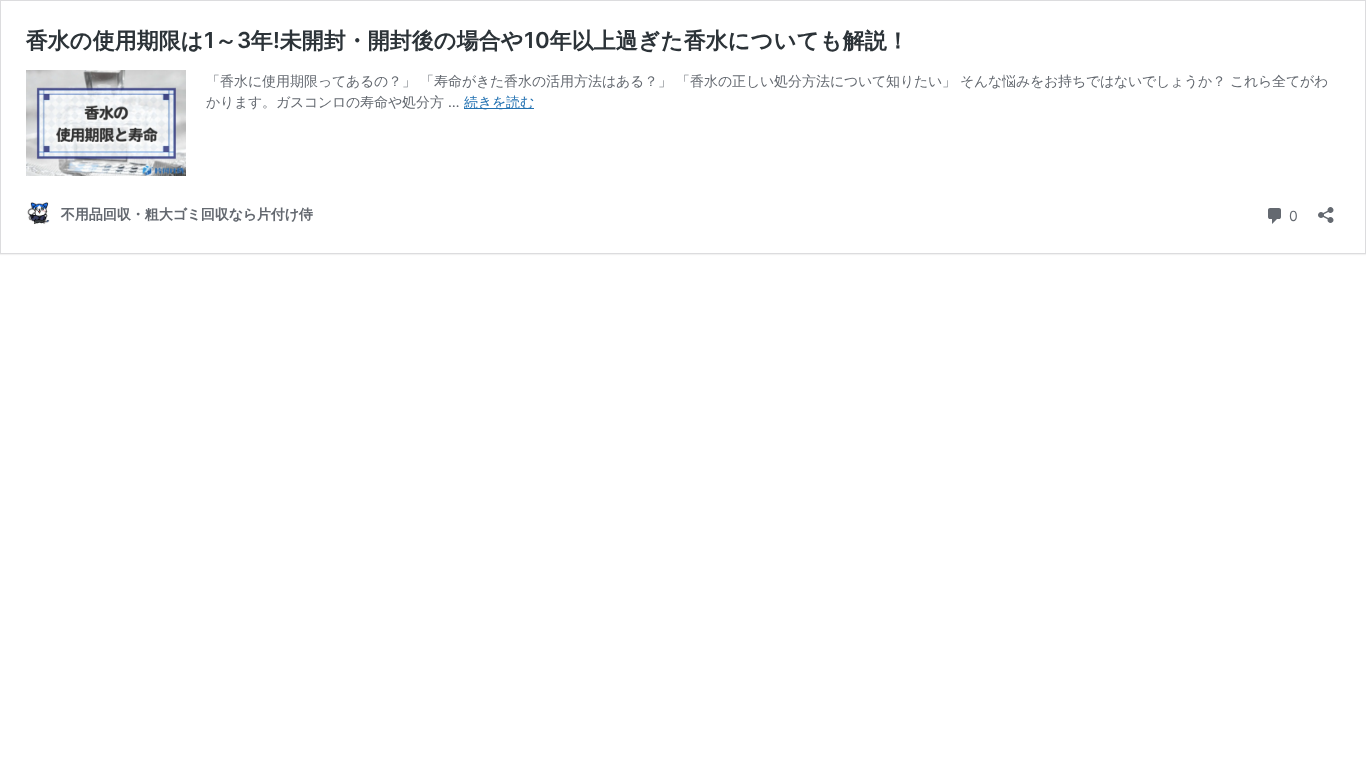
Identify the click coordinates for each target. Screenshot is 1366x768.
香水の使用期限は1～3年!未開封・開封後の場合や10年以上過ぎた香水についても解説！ (467, 40)
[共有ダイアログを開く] (1326, 208)
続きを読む (499, 101)
